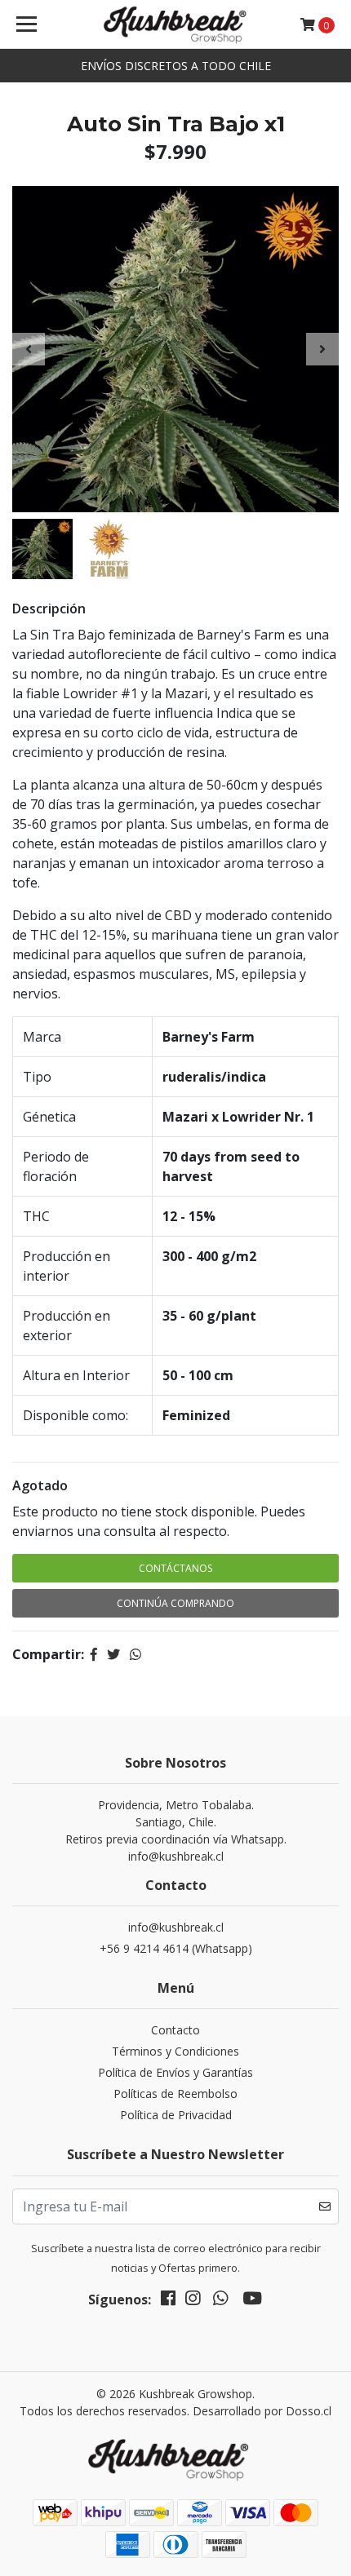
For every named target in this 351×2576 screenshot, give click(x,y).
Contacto (175, 2030)
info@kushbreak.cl (176, 1927)
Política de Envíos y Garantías (175, 2072)
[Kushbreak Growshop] (176, 24)
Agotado (40, 1485)
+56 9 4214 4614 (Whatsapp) (176, 1948)
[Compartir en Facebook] (94, 1654)
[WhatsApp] (220, 2301)
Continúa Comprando (175, 1603)
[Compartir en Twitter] (113, 1654)
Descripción (49, 609)
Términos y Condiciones (175, 2051)
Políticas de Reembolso (175, 2094)
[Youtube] (252, 2301)
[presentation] (29, 349)
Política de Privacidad (176, 2115)
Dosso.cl (309, 2411)
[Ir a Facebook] (168, 2301)
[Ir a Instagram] (193, 2301)
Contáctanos (175, 1568)
